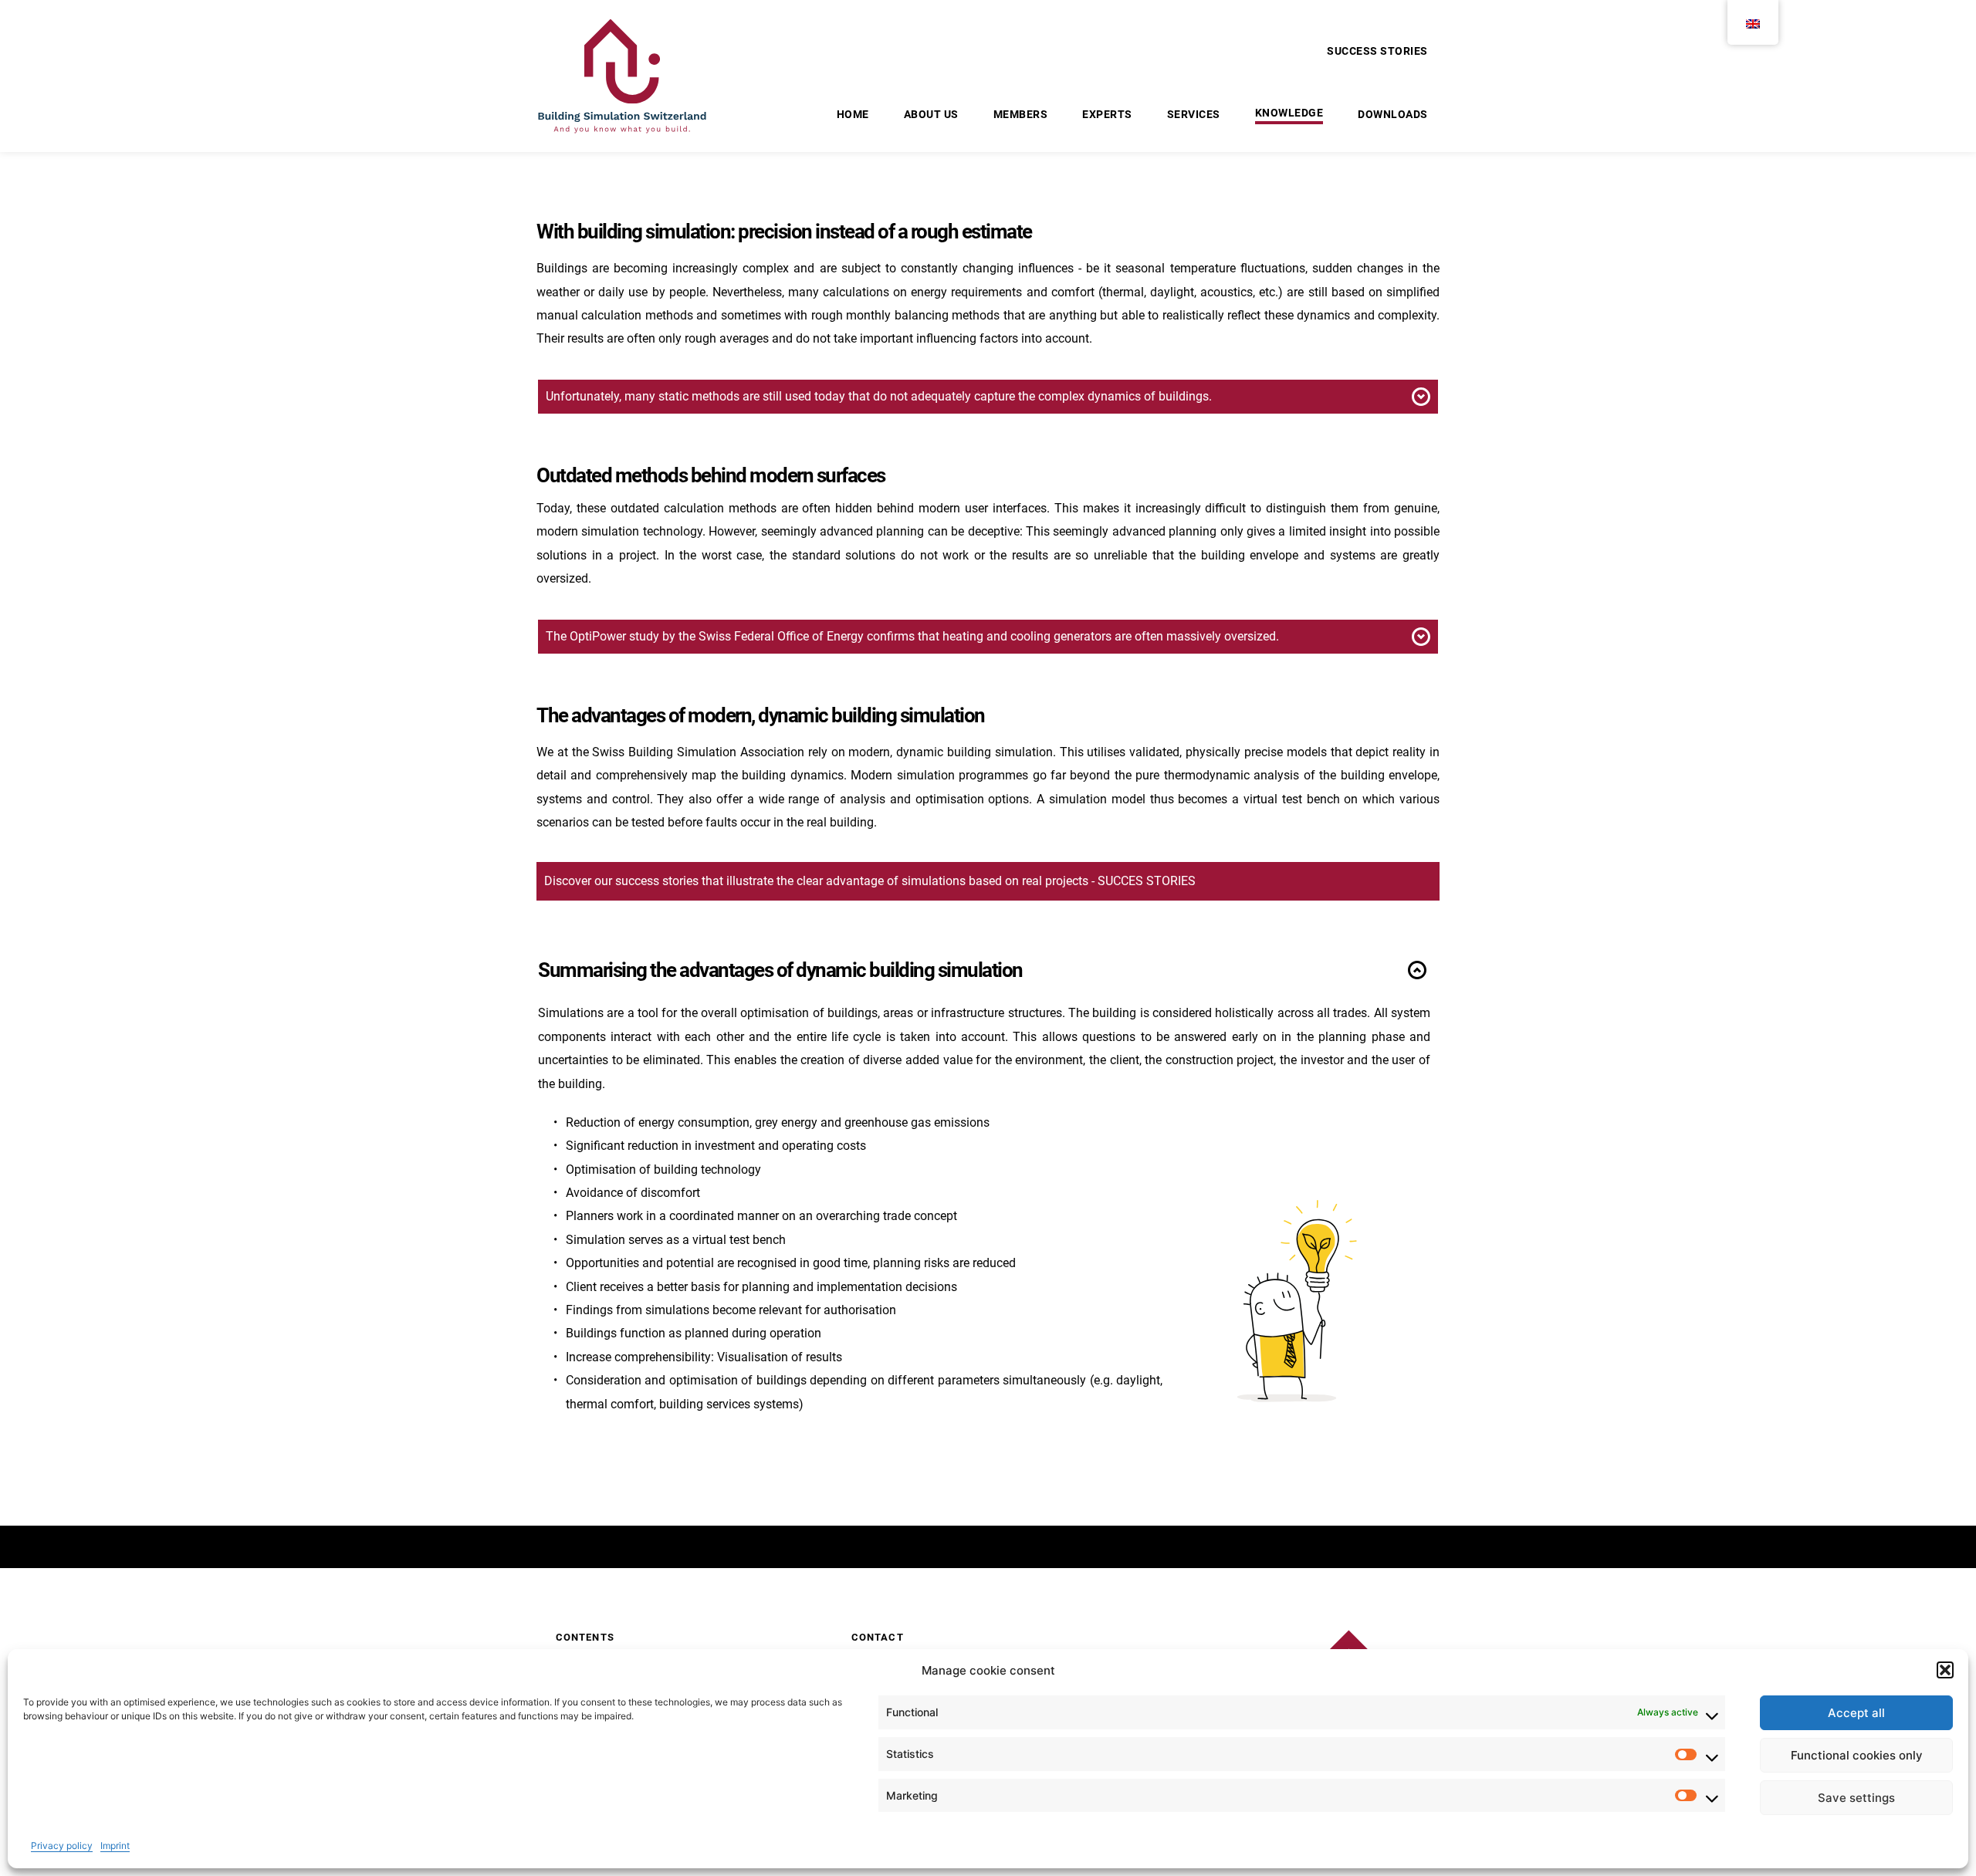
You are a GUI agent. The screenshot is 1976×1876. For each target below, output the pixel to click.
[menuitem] (1377, 51)
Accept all (1856, 1713)
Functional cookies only (1857, 1755)
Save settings (1856, 1798)
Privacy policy (62, 1846)
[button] (1945, 1670)
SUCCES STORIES (1147, 881)
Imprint (115, 1846)
